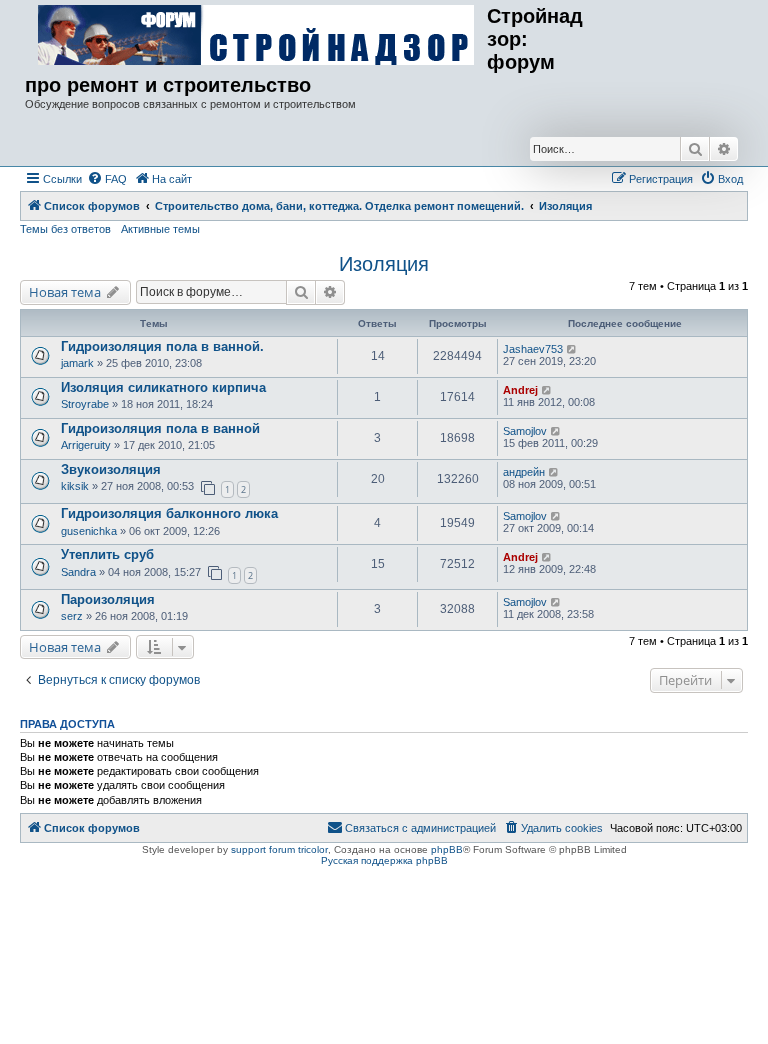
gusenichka (89, 531)
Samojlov (525, 431)
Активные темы (160, 229)
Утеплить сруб (107, 554)
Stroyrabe (85, 404)
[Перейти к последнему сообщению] (572, 349)
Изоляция (384, 264)
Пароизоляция (108, 599)
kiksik (75, 486)
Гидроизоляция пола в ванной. (162, 346)
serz (72, 616)
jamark (77, 363)
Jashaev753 (533, 349)
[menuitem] (107, 179)
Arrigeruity (86, 445)
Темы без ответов (65, 229)
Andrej (520, 390)
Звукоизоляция (111, 469)
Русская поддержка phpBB (384, 860)
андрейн (524, 472)
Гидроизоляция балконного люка (169, 513)
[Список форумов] (256, 36)
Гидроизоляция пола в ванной (160, 428)
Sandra (78, 572)
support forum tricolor (279, 849)
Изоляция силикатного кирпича (163, 387)
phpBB (447, 849)
